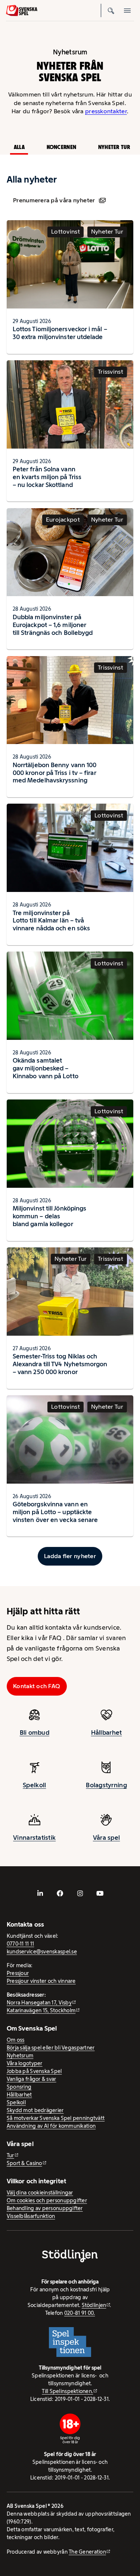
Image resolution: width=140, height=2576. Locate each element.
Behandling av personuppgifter (45, 2208)
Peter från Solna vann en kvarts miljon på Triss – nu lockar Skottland (47, 477)
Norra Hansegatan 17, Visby (39, 2003)
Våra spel (106, 1838)
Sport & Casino (24, 2163)
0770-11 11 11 (21, 1944)
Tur (10, 2155)
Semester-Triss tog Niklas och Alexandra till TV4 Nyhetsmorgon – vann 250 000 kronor (60, 1364)
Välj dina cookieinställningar (40, 2193)
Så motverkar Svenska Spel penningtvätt (56, 2118)
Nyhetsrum (20, 2056)
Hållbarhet (107, 1732)
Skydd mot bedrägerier (35, 2110)
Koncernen (61, 147)
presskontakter (106, 111)
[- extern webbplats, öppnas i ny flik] (40, 1893)
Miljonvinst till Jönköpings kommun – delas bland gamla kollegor (49, 1216)
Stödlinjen (94, 2305)
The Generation (87, 2552)
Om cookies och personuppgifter (47, 2200)
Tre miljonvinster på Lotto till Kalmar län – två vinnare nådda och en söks (51, 921)
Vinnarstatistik (34, 1838)
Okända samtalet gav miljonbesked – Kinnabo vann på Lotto (46, 1068)
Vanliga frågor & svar (32, 2079)
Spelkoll (34, 1785)
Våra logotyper (25, 2063)
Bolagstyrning (106, 1785)
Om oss (16, 2040)
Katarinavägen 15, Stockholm (41, 2010)
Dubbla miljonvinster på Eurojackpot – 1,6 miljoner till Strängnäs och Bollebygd (53, 625)
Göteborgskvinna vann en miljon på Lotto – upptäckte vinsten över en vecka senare (55, 1512)
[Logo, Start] (22, 10)
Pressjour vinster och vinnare (41, 1981)
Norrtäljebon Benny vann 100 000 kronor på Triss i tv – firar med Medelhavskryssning (55, 773)
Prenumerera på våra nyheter (54, 200)
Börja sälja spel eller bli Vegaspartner (51, 2048)
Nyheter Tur (114, 147)
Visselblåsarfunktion (31, 2216)
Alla (19, 147)
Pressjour (18, 1973)
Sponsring (19, 2087)
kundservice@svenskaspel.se (42, 1952)
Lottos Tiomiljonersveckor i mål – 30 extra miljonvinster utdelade (60, 333)
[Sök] (111, 10)
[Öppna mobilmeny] (127, 10)
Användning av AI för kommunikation (51, 2126)
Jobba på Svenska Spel (34, 2071)
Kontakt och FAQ (37, 1686)
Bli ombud (35, 1732)
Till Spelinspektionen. (67, 2391)
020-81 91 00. (80, 2313)
